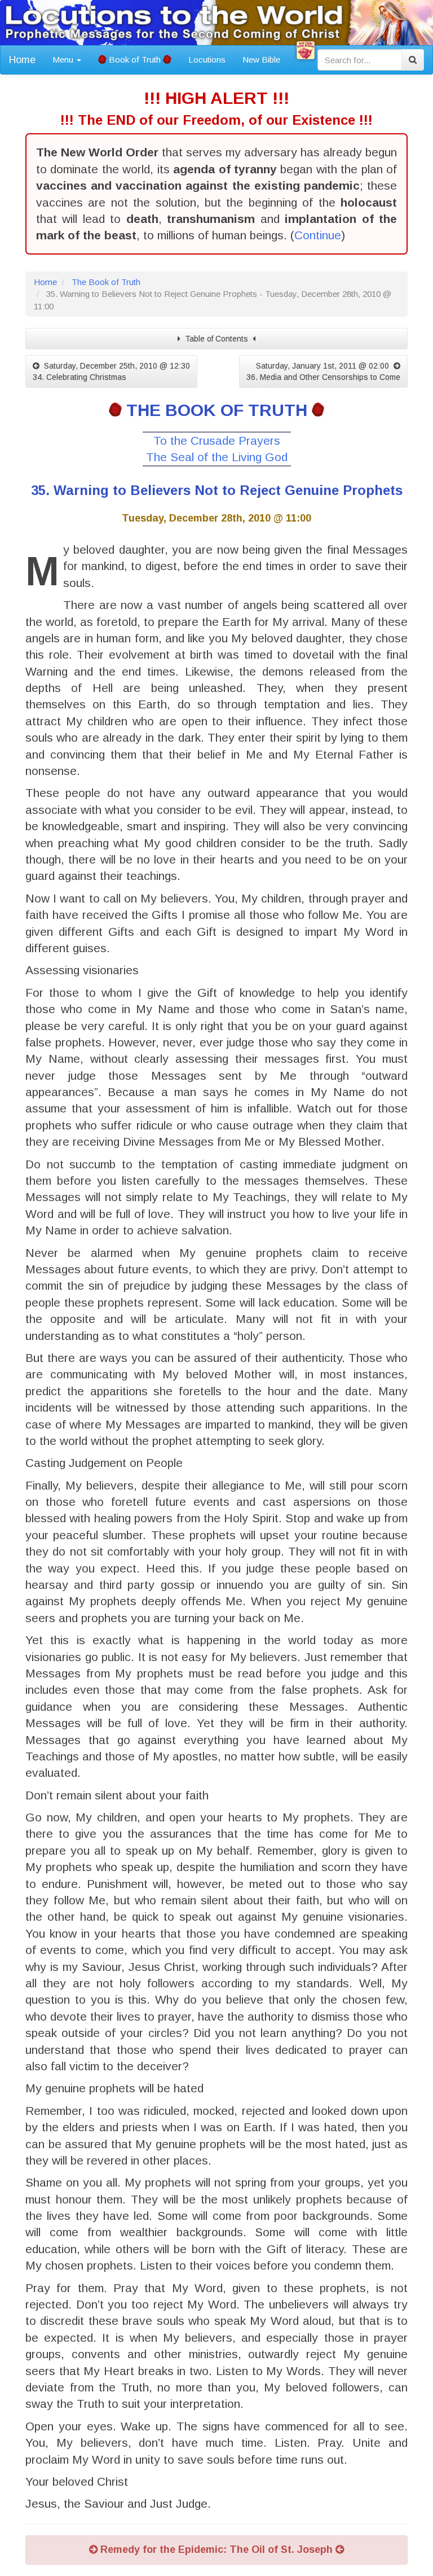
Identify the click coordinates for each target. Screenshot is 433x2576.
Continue (318, 235)
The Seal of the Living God (217, 457)
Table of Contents (216, 339)
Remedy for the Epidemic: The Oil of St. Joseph (216, 2549)
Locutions (207, 60)
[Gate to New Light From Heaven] (306, 50)
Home (22, 60)
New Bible (261, 60)
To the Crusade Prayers (217, 441)
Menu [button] (64, 60)
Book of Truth (135, 60)
